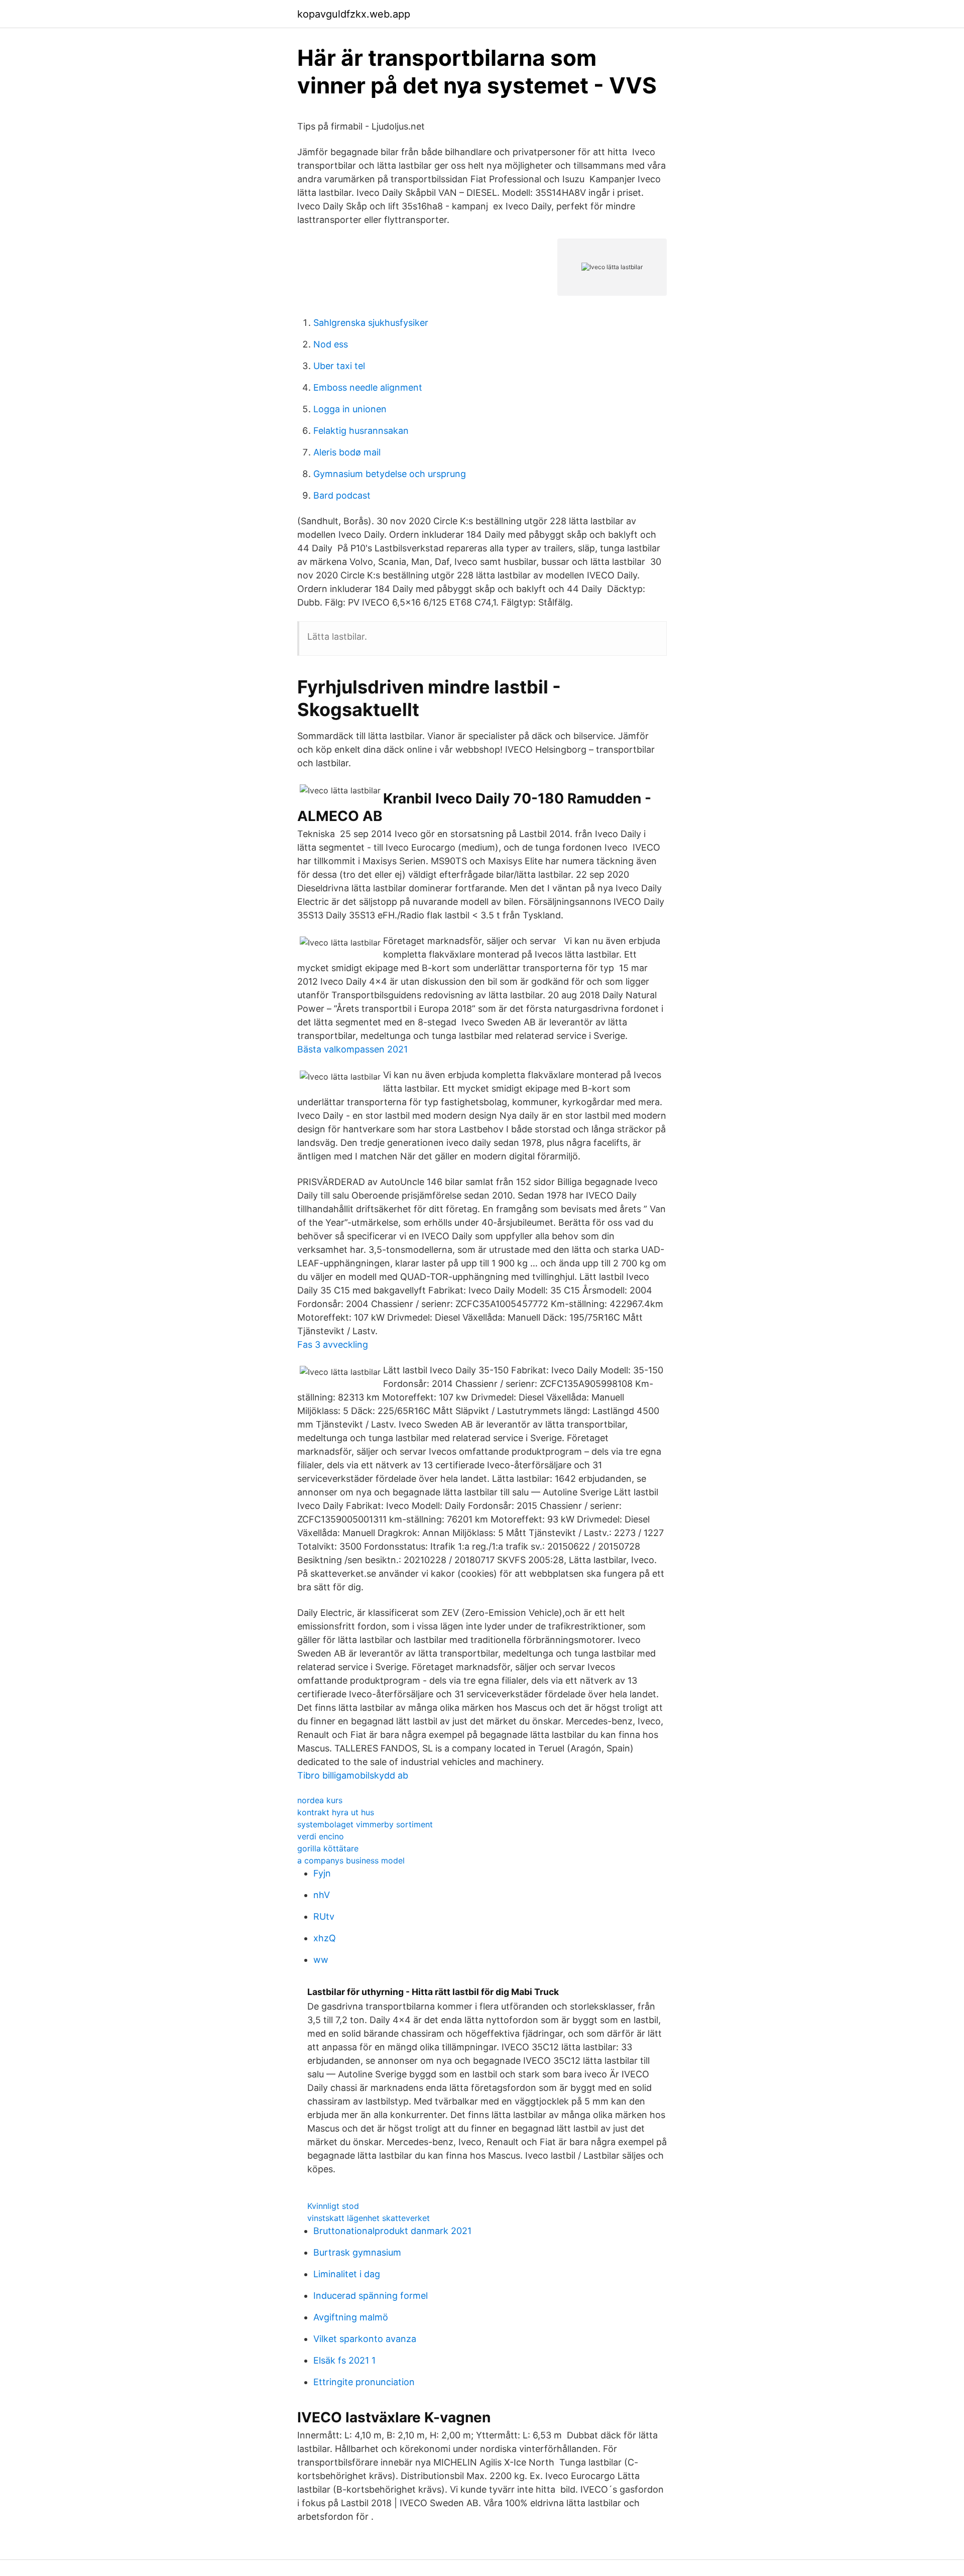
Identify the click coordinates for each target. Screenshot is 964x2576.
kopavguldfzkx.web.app (354, 14)
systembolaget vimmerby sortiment (365, 1824)
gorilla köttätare (328, 1848)
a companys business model (351, 1860)
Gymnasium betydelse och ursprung (390, 474)
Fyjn (322, 1873)
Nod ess (331, 344)
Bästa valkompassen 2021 (352, 1049)
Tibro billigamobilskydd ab (353, 1775)
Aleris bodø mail (347, 452)
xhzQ (325, 1938)
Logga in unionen (350, 409)
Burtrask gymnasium (357, 2252)
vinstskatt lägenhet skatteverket (369, 2218)
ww (321, 1960)
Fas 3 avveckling (333, 1344)
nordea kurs (320, 1800)
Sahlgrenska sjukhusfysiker (371, 323)
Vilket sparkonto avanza (365, 2339)
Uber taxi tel (339, 366)
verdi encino (321, 1836)
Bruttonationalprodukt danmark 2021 (392, 2231)
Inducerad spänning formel (371, 2296)
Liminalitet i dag (347, 2274)
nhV (322, 1895)
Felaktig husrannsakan (361, 431)
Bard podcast (342, 495)
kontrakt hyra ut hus (336, 1812)
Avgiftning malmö (351, 2317)
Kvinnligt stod (333, 2206)
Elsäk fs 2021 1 (344, 2360)
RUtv (324, 1916)
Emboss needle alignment (368, 387)
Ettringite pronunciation (364, 2382)
